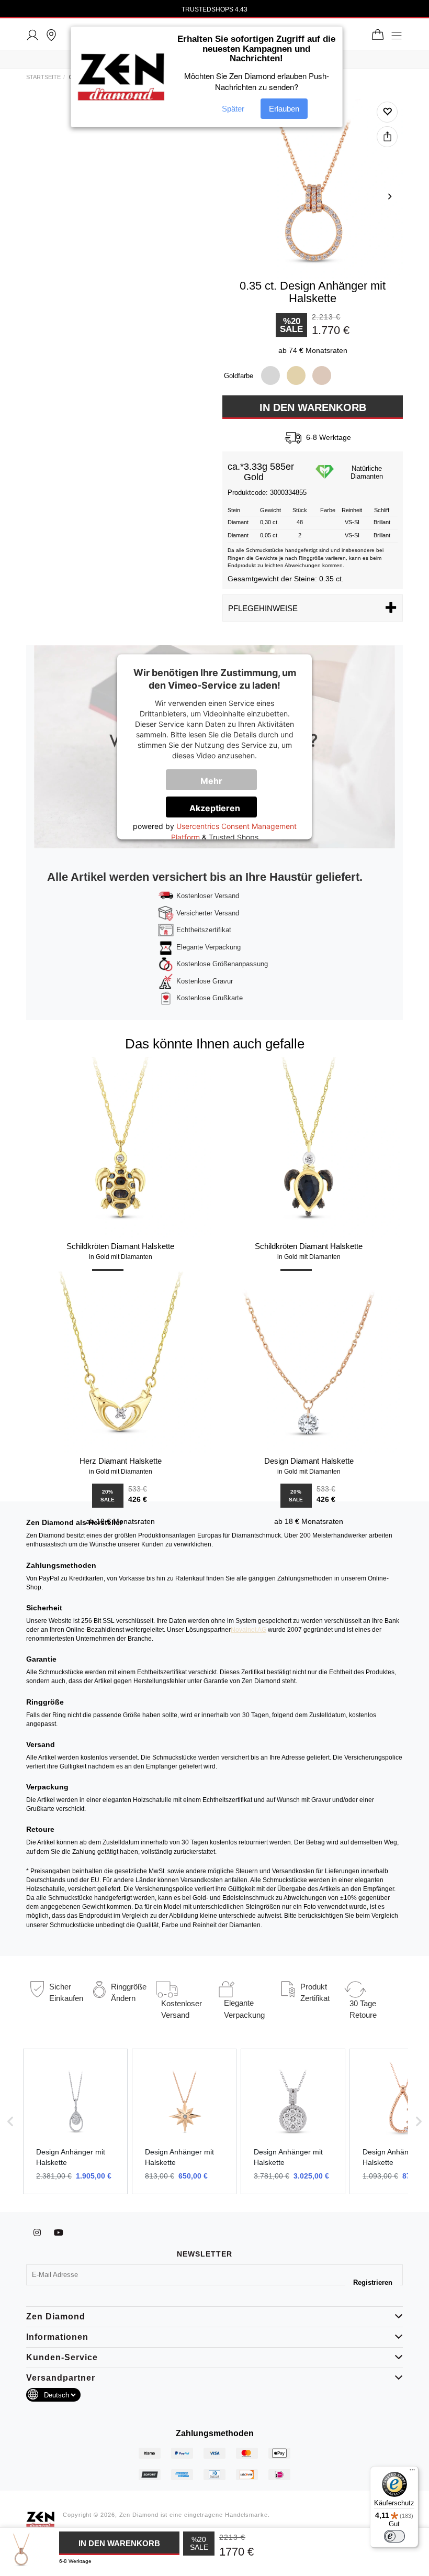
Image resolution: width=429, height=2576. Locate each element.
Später (233, 109)
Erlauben (284, 109)
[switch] (394, 2536)
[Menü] (412, 2472)
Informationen (57, 2337)
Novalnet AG (249, 1630)
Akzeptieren (215, 809)
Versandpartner (61, 2378)
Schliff (382, 510)
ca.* (236, 467)
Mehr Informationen (218, 783)
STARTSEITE (43, 77)
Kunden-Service (62, 2357)
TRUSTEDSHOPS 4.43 (214, 9)
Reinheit (352, 510)
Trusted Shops (234, 838)
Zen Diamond (56, 2317)
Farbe (328, 510)
